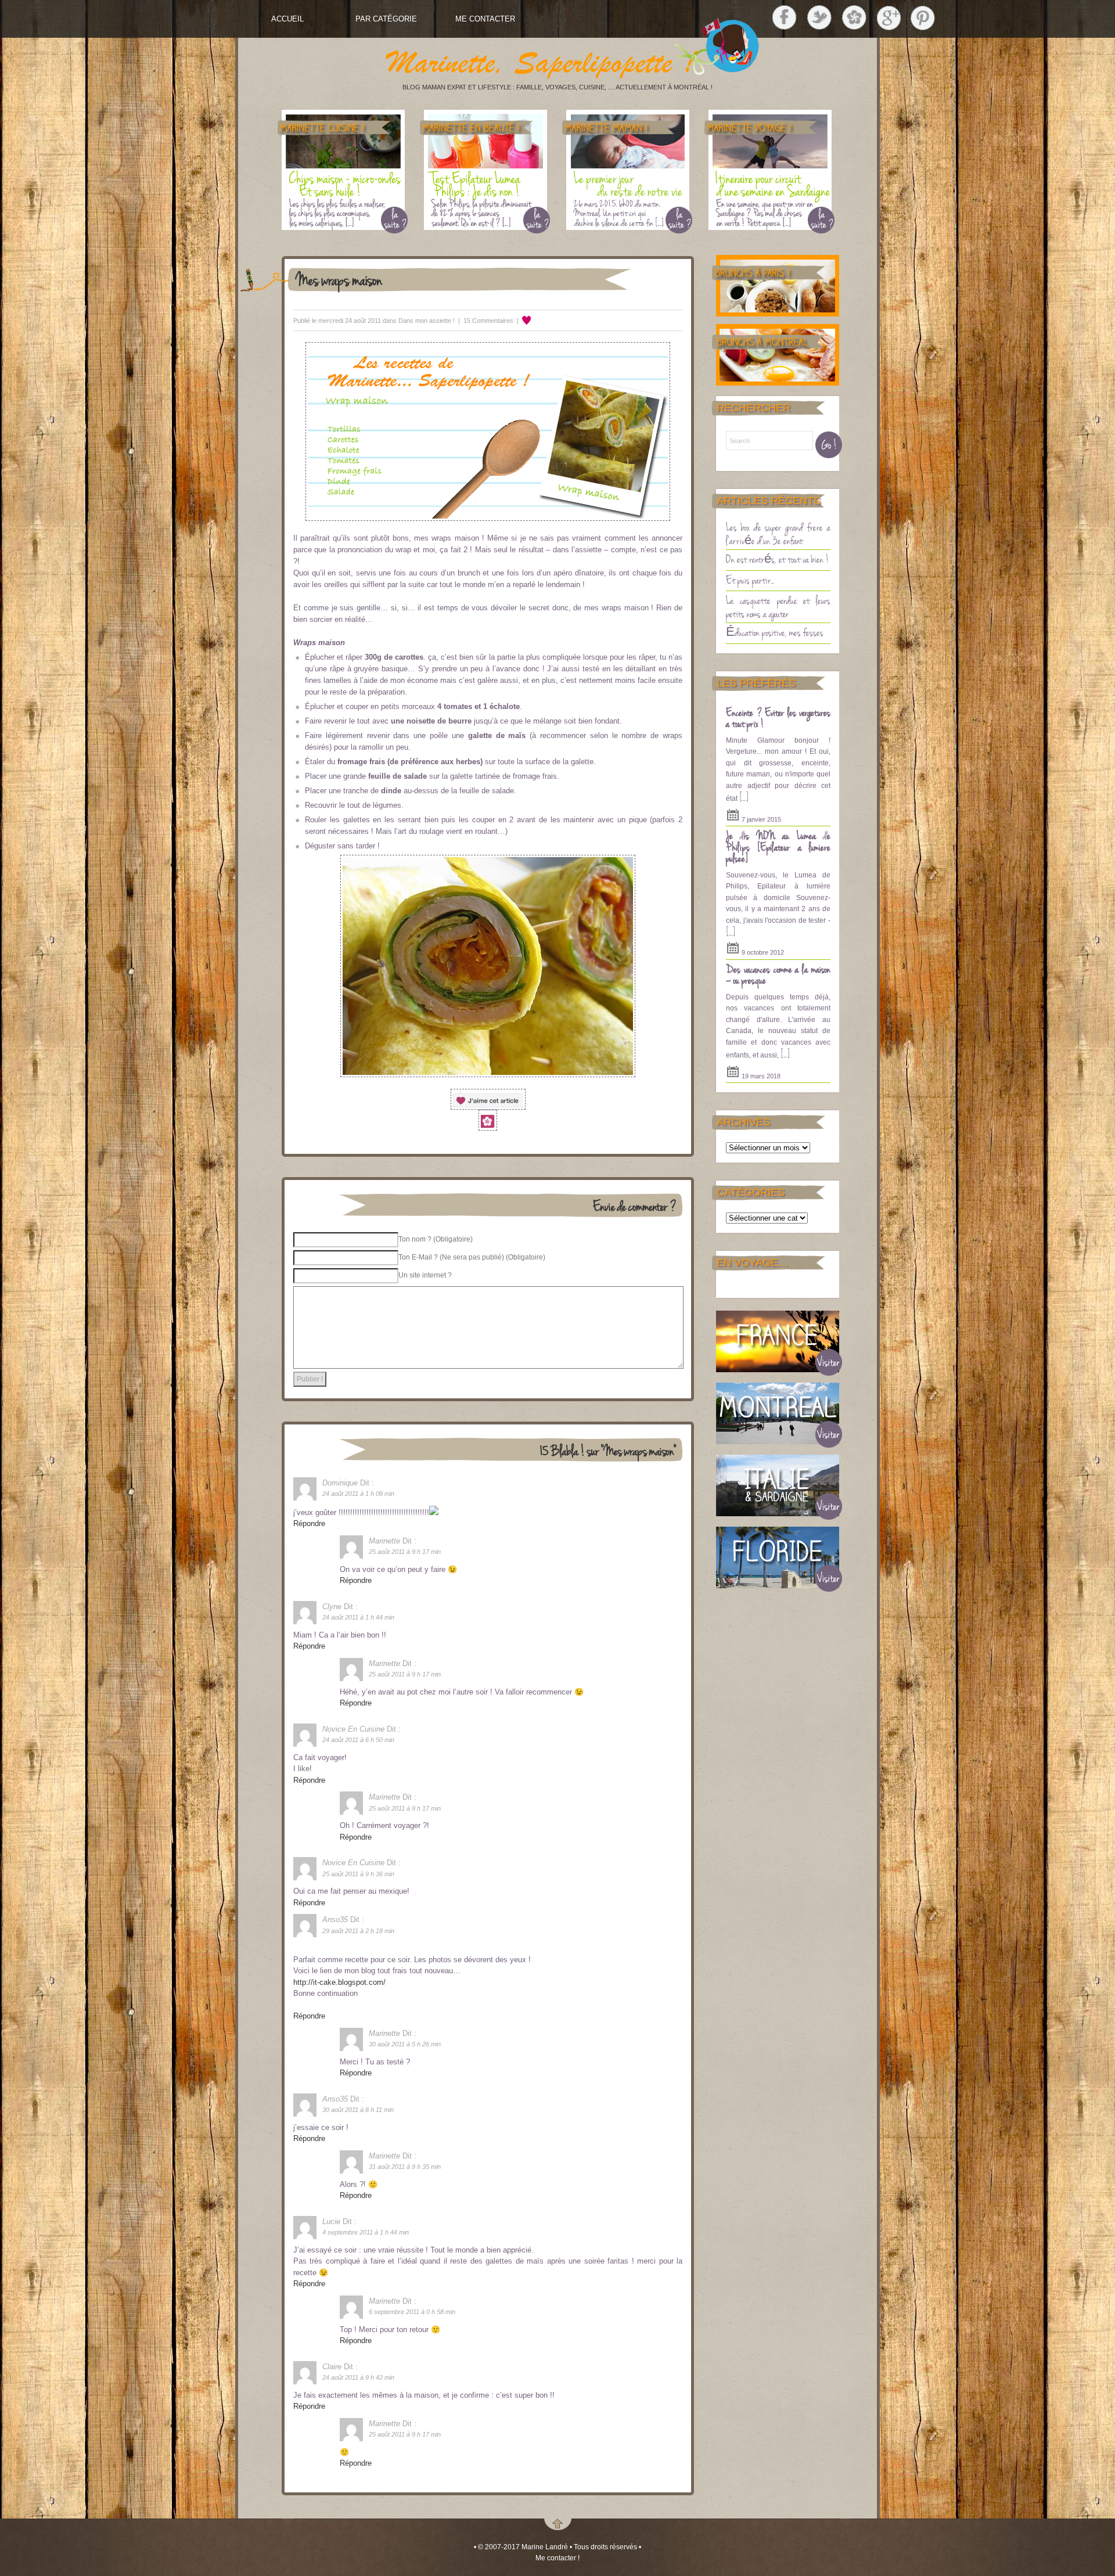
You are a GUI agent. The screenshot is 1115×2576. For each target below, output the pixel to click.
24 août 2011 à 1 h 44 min (358, 1617)
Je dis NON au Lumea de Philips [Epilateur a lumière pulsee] (778, 846)
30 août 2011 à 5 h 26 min (405, 2044)
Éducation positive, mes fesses (775, 632)
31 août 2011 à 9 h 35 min (405, 2167)
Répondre (309, 1523)
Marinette (384, 1541)
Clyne (332, 1607)
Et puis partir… (750, 580)
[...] (744, 797)
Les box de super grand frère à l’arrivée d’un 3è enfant (778, 533)
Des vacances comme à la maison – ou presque (778, 974)
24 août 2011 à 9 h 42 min (358, 2377)
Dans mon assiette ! (427, 321)
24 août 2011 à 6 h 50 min (358, 1740)
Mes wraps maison (339, 279)
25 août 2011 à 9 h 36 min (358, 1874)
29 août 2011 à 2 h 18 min (358, 1931)
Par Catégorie (386, 19)
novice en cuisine (353, 1729)
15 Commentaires (488, 321)
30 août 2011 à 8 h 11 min (358, 2110)
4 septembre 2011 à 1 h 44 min (366, 2232)
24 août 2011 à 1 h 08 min (358, 1494)
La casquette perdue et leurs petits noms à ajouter (778, 607)
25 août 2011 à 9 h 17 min (405, 1552)
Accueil (287, 19)
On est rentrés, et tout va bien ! (778, 559)
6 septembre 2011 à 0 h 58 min (412, 2312)
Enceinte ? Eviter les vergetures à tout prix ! (778, 718)
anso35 (335, 1920)
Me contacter (485, 19)
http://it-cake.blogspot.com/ (339, 1982)
